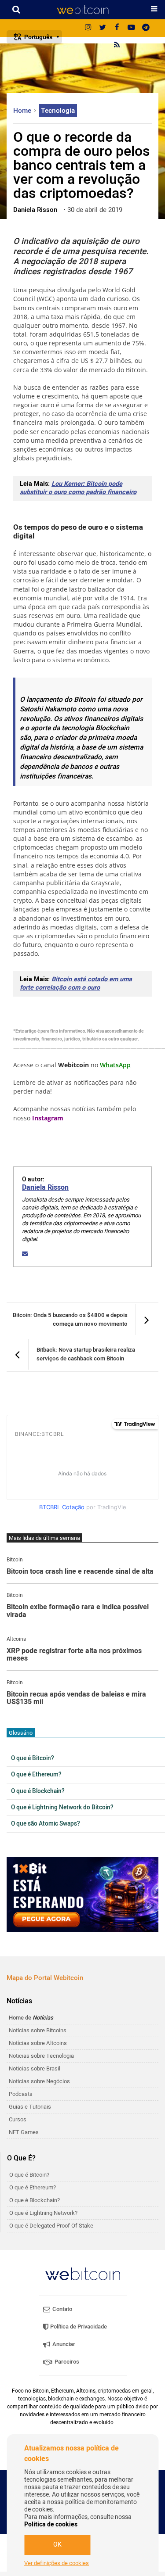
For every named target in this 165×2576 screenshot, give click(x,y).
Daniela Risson (45, 1188)
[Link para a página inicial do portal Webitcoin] (83, 2274)
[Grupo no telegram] (146, 28)
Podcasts (21, 2094)
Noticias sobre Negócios (39, 2081)
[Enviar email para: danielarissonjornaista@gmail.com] (25, 1254)
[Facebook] (117, 28)
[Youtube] (132, 28)
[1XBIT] (82, 1895)
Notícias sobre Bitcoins (38, 2030)
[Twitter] (103, 28)
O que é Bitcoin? (33, 1758)
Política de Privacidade (78, 2327)
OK (57, 2545)
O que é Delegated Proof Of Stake (51, 2226)
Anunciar (63, 2344)
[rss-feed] (117, 46)
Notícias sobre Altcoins (38, 2043)
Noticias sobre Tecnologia (41, 2056)
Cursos (18, 2119)
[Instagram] (88, 28)
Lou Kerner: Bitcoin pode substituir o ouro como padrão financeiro (78, 488)
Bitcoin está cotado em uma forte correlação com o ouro (76, 983)
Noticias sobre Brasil (35, 2068)
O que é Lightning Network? (43, 2213)
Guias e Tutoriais (30, 2107)
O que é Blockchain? (38, 1791)
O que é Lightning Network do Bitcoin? (62, 1808)
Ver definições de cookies (57, 2563)
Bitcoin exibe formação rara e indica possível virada (78, 1611)
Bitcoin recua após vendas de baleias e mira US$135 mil (76, 1699)
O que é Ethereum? (36, 1775)
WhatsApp (115, 1065)
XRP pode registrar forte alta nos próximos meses (74, 1655)
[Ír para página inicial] (82, 10)
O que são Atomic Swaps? (46, 1824)
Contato (62, 2309)
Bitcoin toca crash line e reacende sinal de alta (80, 1572)
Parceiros (66, 2362)
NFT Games (24, 2132)
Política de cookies (51, 2524)
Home (23, 111)
